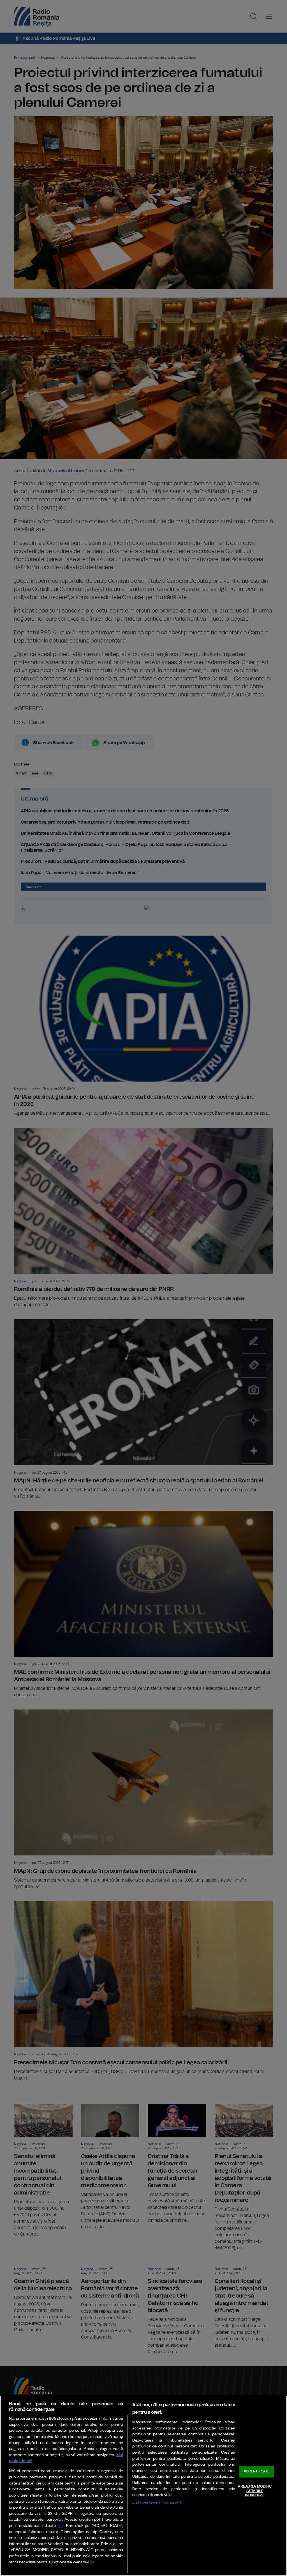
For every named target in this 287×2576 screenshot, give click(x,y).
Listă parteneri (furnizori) (157, 2502)
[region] (143, 2486)
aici (61, 2526)
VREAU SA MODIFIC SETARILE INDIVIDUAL (255, 2491)
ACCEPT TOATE (257, 2472)
